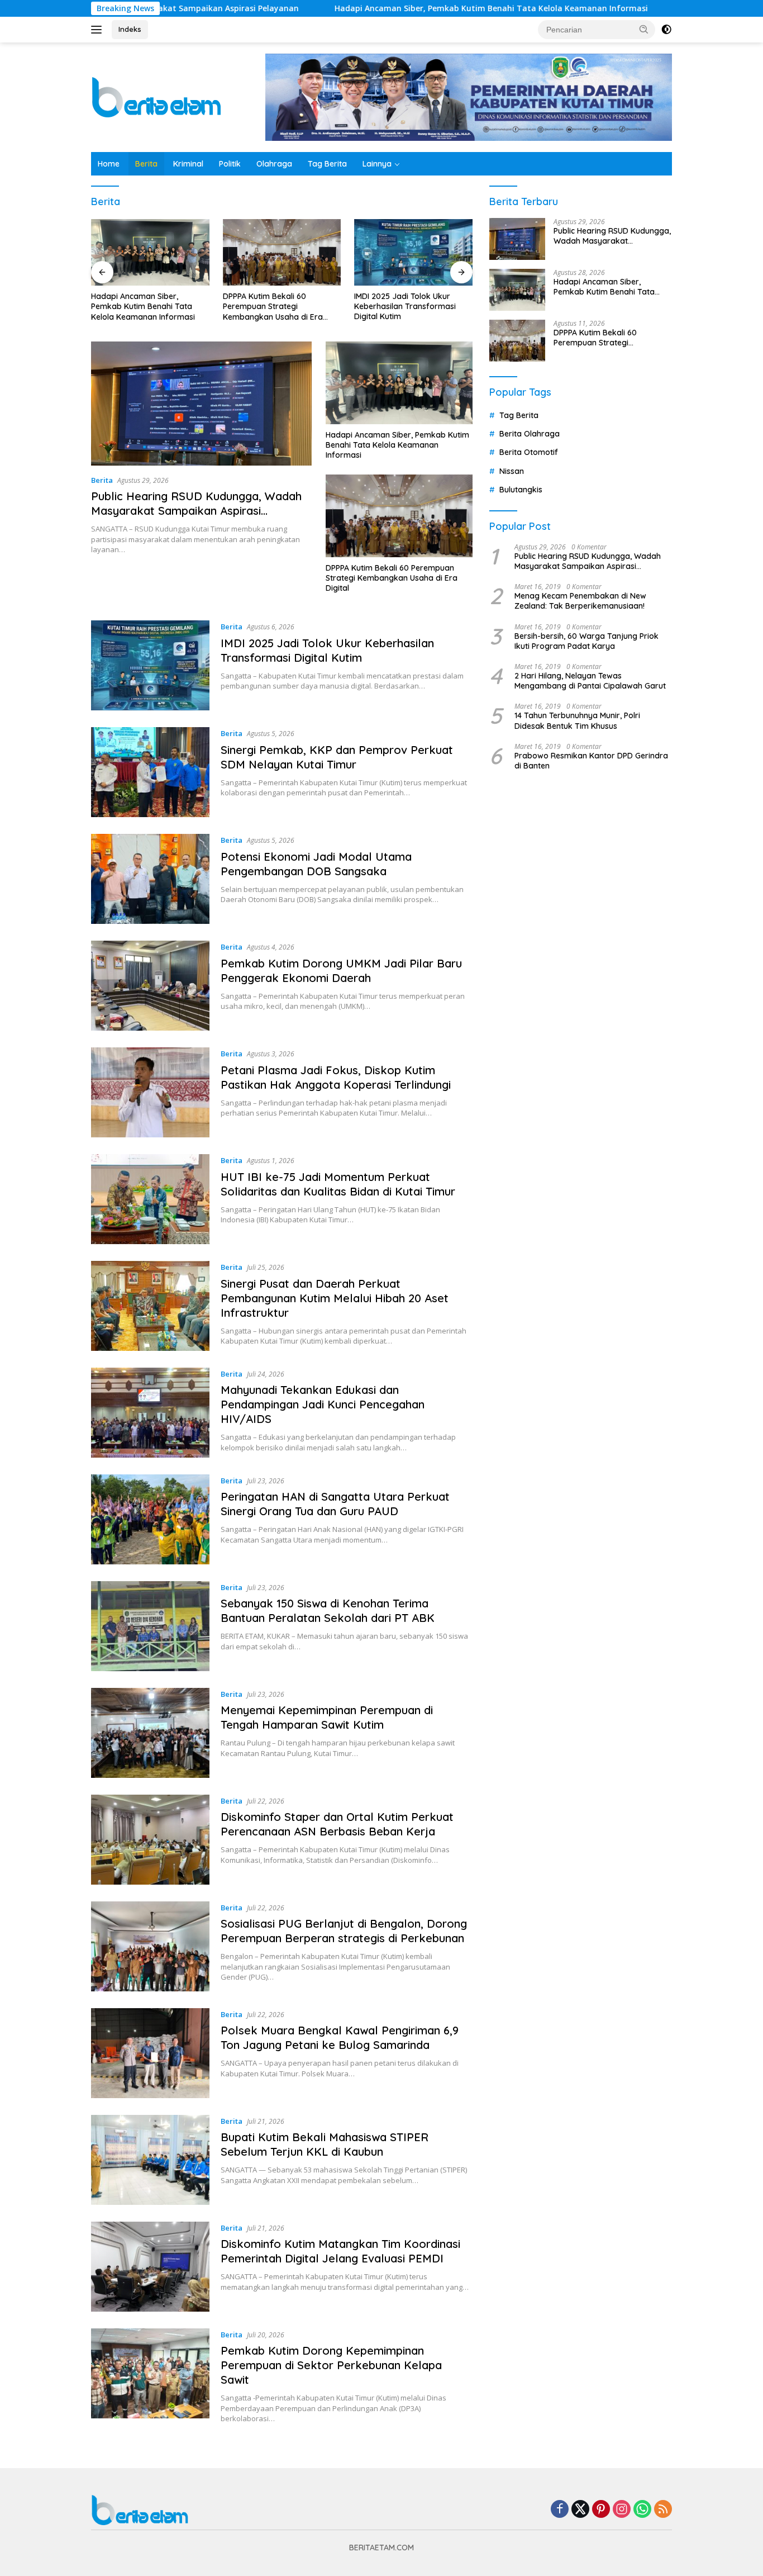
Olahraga (274, 164)
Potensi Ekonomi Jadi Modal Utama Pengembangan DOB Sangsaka (316, 864)
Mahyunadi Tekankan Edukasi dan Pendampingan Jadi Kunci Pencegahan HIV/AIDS (323, 1404)
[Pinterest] (601, 2510)
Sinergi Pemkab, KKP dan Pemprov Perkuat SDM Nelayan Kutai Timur (413, 306)
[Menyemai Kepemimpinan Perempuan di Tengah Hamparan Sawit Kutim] (150, 1733)
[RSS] (663, 2510)
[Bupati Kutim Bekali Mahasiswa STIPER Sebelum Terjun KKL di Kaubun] (150, 2160)
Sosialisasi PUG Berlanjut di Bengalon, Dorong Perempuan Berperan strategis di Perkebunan (344, 1931)
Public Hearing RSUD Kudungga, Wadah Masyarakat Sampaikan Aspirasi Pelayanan (196, 511)
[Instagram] (622, 2510)
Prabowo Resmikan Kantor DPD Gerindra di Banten (591, 761)
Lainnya (377, 164)
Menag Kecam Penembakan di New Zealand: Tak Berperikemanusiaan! (580, 601)
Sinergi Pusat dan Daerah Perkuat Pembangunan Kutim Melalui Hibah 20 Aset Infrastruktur (335, 1298)
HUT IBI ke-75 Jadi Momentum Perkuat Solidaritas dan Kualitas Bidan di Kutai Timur (338, 1184)
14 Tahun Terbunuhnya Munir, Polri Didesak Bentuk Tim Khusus (577, 720)
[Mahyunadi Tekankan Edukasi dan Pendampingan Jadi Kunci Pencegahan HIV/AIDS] (150, 1413)
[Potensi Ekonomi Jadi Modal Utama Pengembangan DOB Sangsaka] (150, 879)
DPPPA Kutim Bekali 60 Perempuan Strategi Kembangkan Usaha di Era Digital (141, 307)
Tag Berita (327, 164)
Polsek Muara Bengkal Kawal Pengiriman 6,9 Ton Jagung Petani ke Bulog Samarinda (340, 2037)
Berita (146, 164)
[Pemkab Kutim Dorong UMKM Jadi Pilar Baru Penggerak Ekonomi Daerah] (150, 986)
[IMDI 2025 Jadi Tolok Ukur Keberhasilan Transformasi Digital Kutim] (282, 252)
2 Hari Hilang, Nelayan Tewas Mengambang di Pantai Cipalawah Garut (590, 681)
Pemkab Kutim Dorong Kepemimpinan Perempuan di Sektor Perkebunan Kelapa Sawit (331, 2365)
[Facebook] (560, 2510)
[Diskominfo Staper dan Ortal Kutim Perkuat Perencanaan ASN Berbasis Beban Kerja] (150, 1840)
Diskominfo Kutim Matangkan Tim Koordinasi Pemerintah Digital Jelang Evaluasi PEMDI (340, 2251)
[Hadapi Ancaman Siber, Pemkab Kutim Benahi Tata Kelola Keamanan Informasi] (399, 383)
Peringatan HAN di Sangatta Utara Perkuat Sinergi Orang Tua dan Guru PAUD (335, 1504)
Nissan (512, 471)
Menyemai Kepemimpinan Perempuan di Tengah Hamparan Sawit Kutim (327, 1717)
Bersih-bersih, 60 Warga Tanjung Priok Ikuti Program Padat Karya (586, 641)
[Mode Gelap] (666, 30)
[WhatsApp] (642, 2510)
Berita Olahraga (530, 434)
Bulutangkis (521, 490)
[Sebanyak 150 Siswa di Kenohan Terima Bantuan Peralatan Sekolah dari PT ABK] (150, 1626)
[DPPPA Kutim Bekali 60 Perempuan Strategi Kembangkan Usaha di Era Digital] (150, 252)
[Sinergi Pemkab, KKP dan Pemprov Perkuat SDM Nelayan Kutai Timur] (413, 252)
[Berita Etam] (158, 96)
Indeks (130, 29)
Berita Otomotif (529, 452)
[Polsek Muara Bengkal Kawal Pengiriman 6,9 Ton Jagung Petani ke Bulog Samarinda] (150, 2053)
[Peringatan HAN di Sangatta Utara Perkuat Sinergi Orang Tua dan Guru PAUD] (150, 1519)
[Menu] (99, 30)
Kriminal (188, 164)
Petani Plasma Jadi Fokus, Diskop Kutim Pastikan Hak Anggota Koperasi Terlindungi (336, 1077)
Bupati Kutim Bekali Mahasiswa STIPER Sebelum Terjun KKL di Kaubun (325, 2144)
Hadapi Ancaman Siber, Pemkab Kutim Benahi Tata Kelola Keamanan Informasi (393, 8)
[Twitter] (580, 2510)
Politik (230, 164)
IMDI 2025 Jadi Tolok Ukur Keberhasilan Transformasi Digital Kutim (274, 306)
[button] (644, 29)
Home (109, 164)
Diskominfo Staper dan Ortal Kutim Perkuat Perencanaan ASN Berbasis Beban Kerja (337, 1824)
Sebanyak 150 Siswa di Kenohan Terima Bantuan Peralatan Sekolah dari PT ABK (328, 1610)
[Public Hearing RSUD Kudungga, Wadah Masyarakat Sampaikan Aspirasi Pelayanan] (201, 404)
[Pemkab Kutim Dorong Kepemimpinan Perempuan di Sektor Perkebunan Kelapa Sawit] (150, 2376)
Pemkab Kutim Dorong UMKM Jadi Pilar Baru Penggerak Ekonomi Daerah (341, 971)
